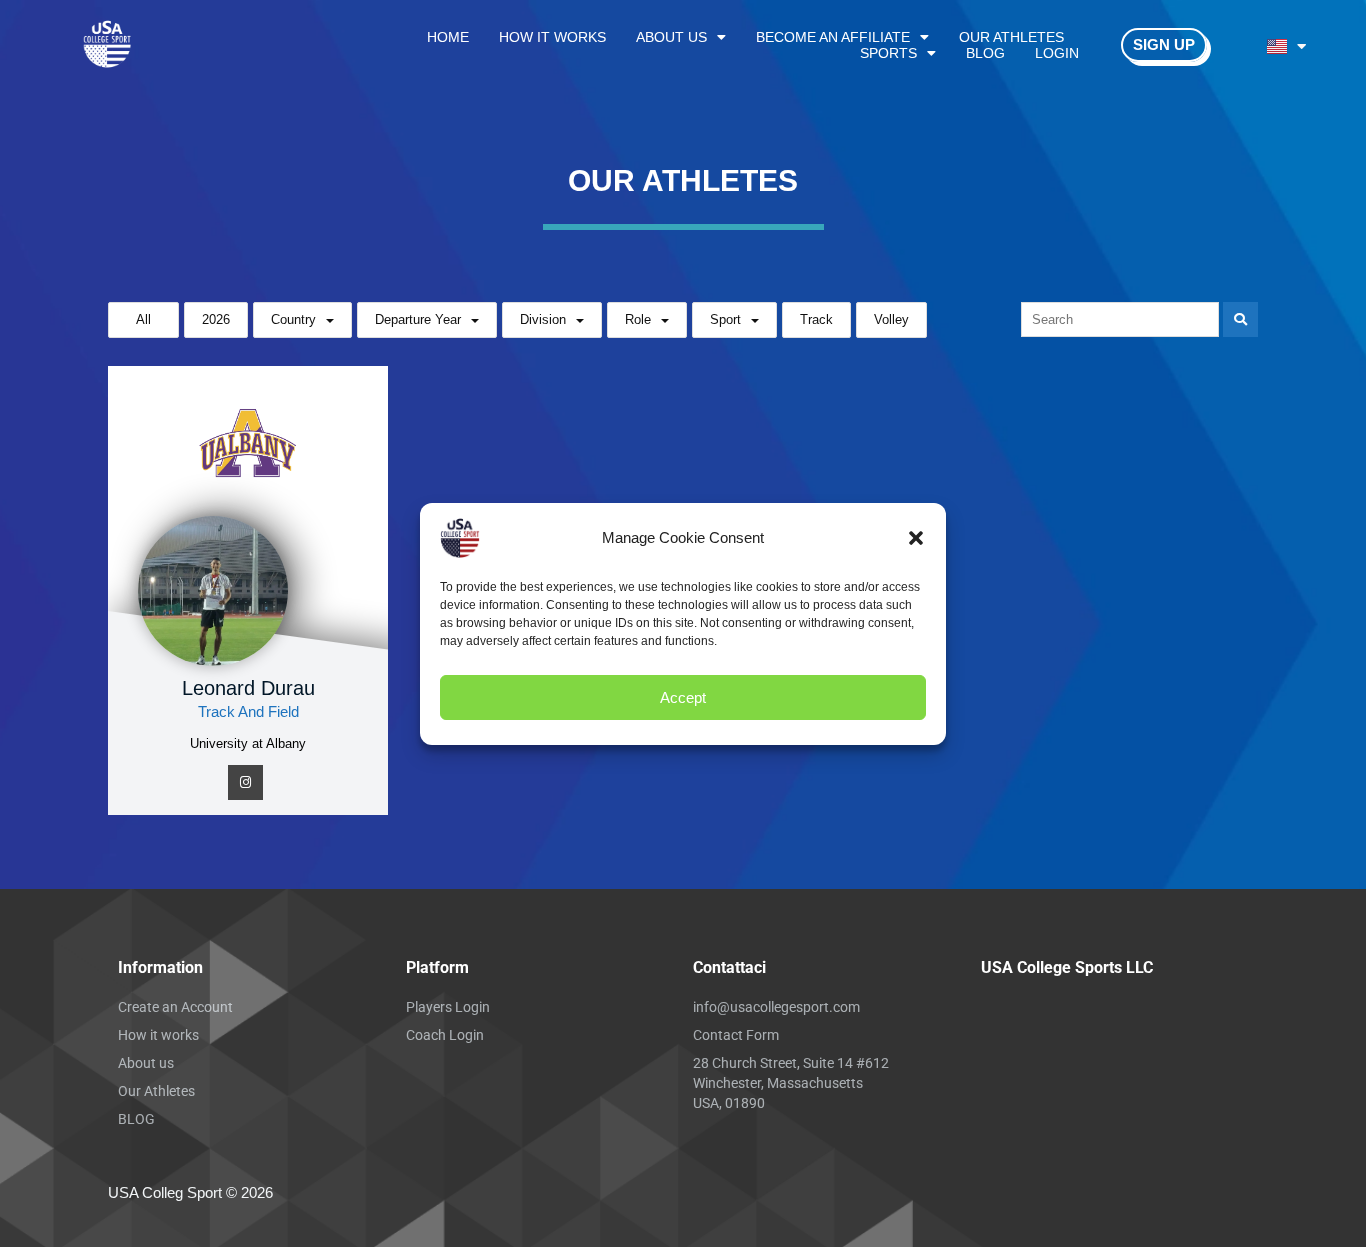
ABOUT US (671, 37)
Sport (725, 319)
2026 (216, 319)
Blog (985, 53)
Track (816, 319)
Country (293, 319)
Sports (888, 53)
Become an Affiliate (833, 37)
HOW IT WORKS (552, 37)
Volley (891, 319)
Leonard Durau (248, 688)
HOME (448, 37)
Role (638, 319)
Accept (683, 696)
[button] (916, 538)
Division (543, 319)
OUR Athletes (1011, 37)
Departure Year (418, 319)
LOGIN (1057, 53)
